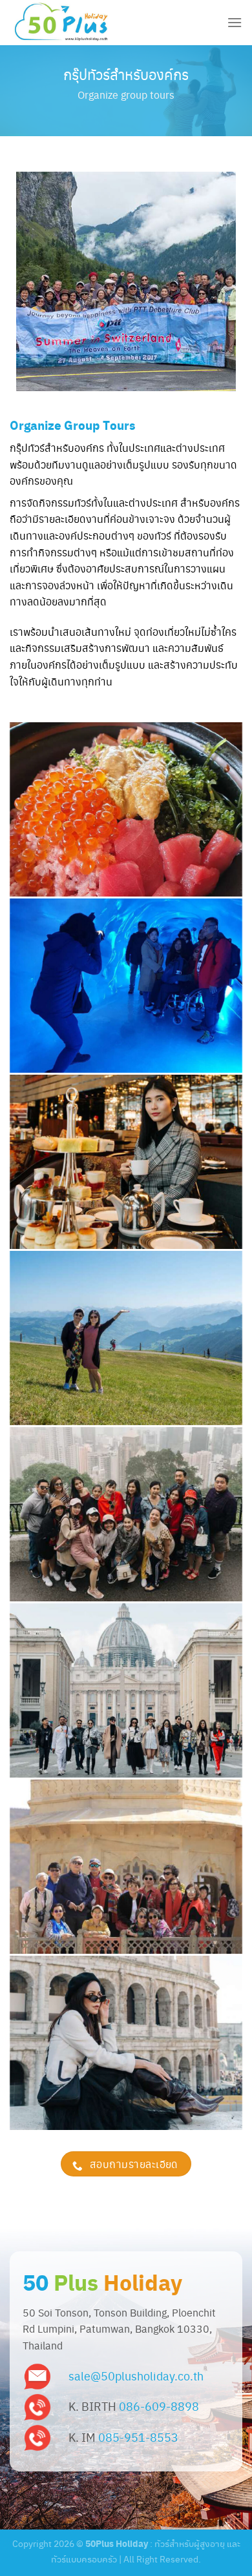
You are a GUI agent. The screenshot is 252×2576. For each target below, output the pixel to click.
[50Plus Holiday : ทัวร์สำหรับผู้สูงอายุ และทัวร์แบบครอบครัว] (74, 23)
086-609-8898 (159, 2406)
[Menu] (235, 22)
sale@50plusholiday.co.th (136, 2376)
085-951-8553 (138, 2437)
